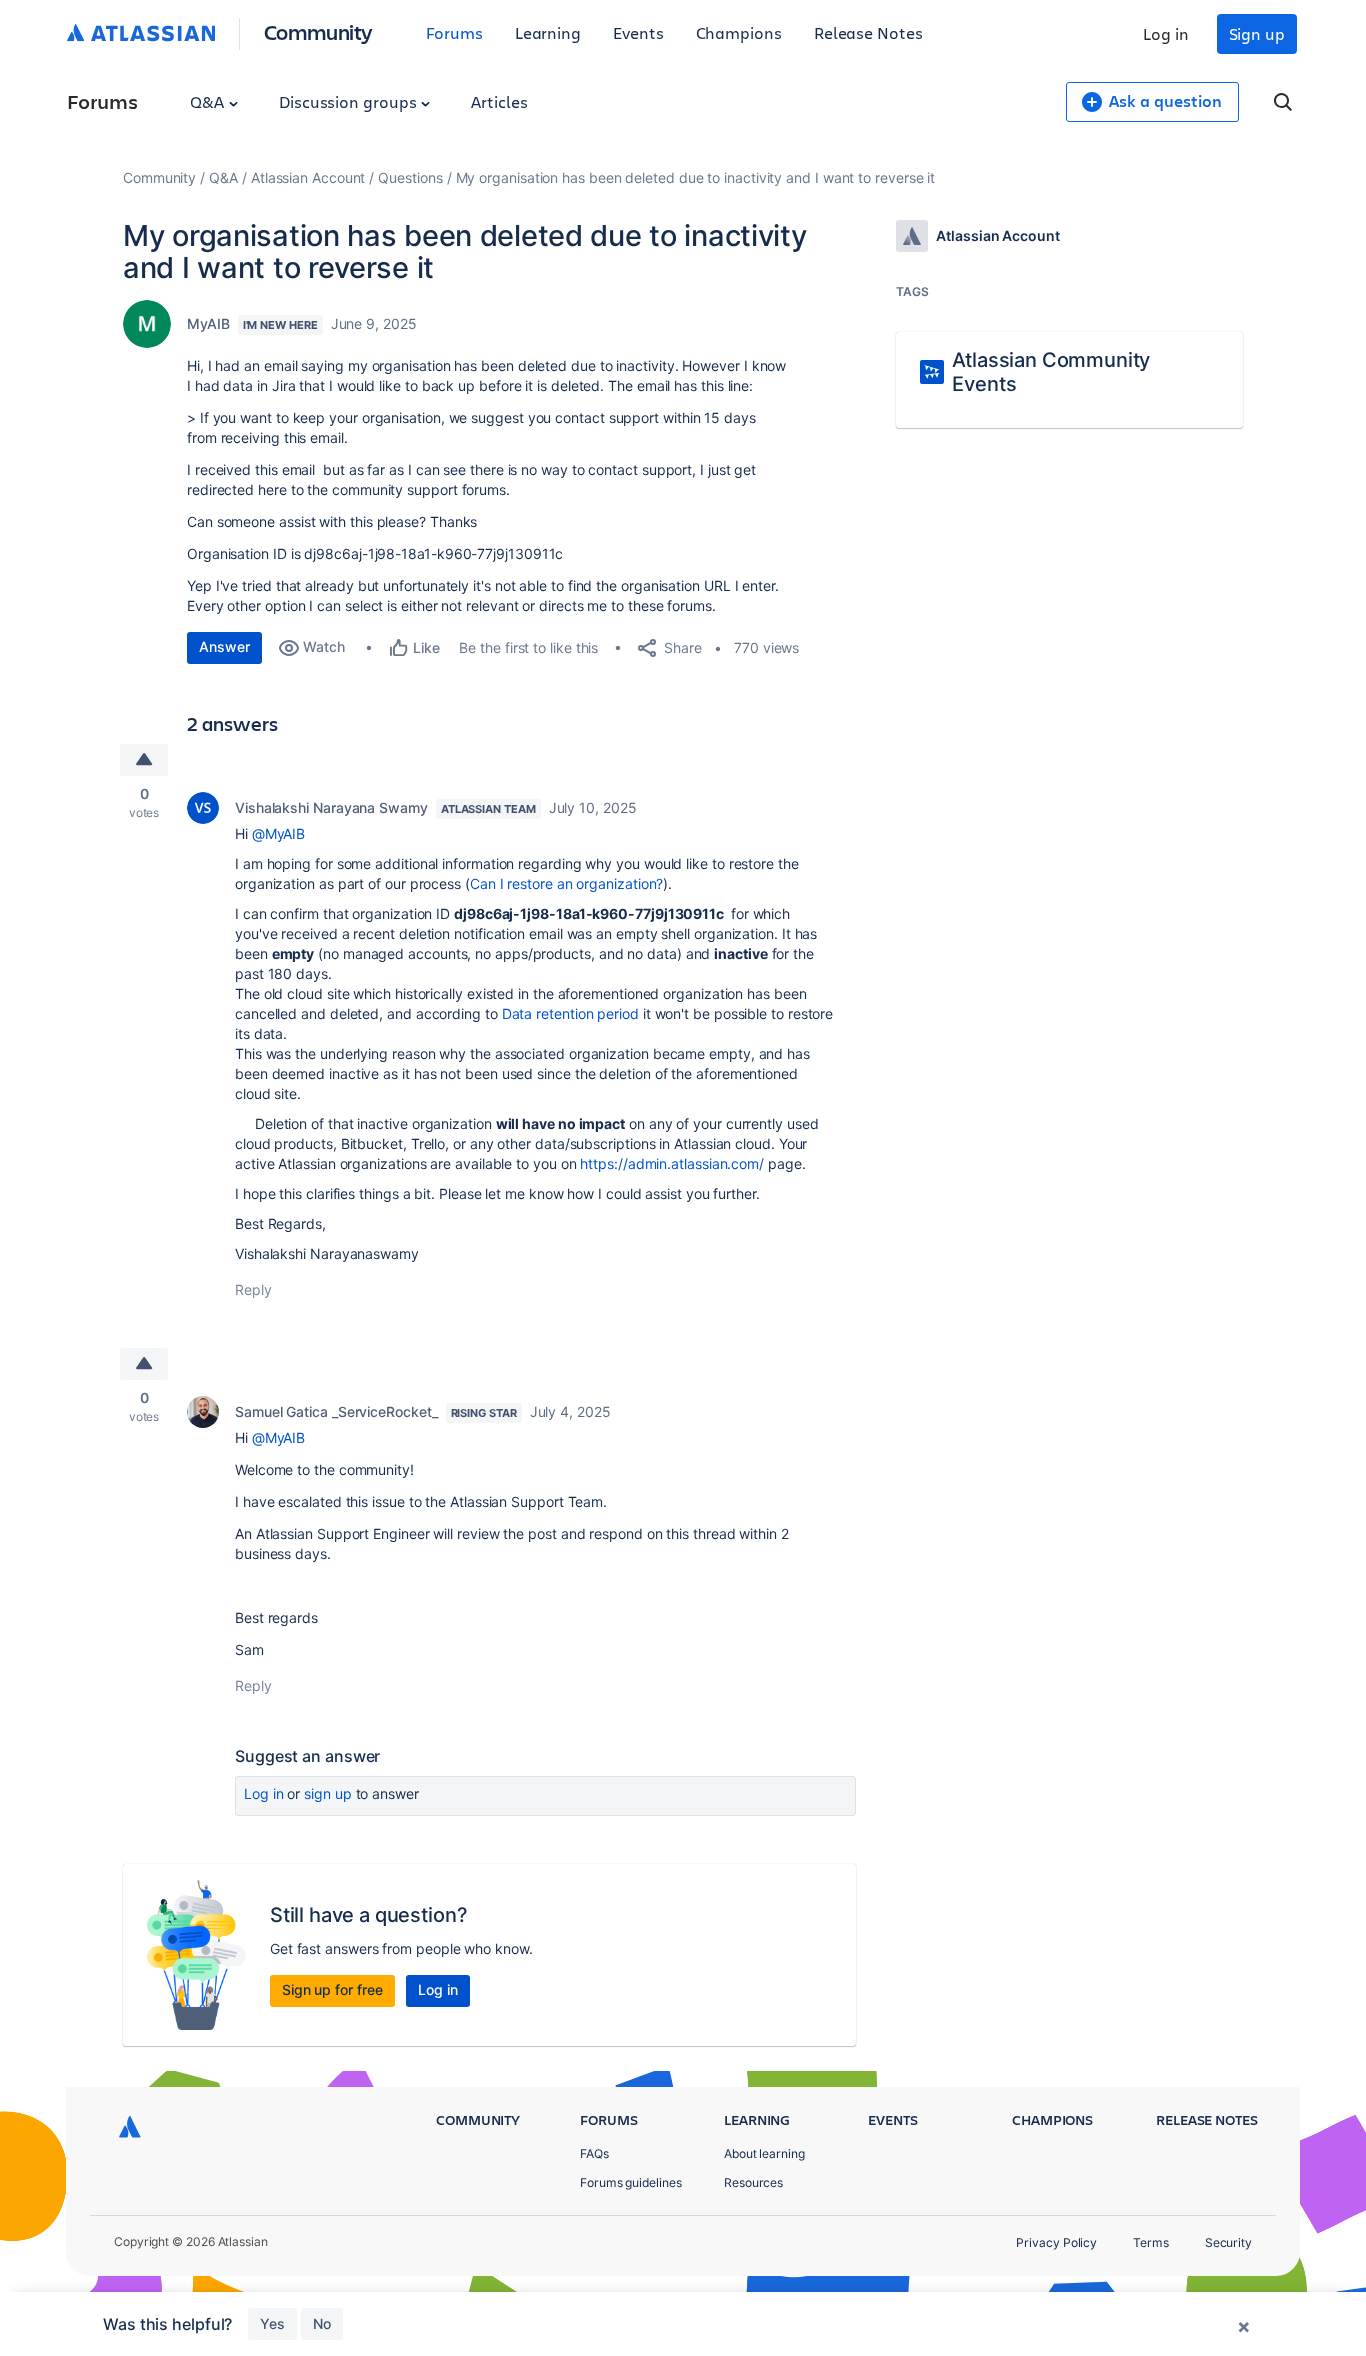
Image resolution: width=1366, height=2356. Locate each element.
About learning (764, 2153)
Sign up (1257, 33)
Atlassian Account (308, 177)
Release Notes (868, 32)
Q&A (209, 101)
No (322, 2323)
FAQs (594, 2153)
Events (638, 32)
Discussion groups (350, 101)
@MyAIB (279, 833)
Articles (499, 101)
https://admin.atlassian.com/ (672, 1163)
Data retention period (570, 1013)
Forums (454, 32)
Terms (1151, 2242)
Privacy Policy (1056, 2242)
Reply (253, 1289)
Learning (548, 32)
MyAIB (208, 323)
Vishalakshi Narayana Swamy (331, 807)
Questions (410, 177)
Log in (1166, 33)
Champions (739, 32)
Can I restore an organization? (566, 883)
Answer (224, 646)
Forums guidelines (631, 2182)
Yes (272, 2323)
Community (318, 31)
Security (1228, 2242)
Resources (753, 2182)
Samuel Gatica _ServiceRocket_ (336, 1411)
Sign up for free (332, 1989)
